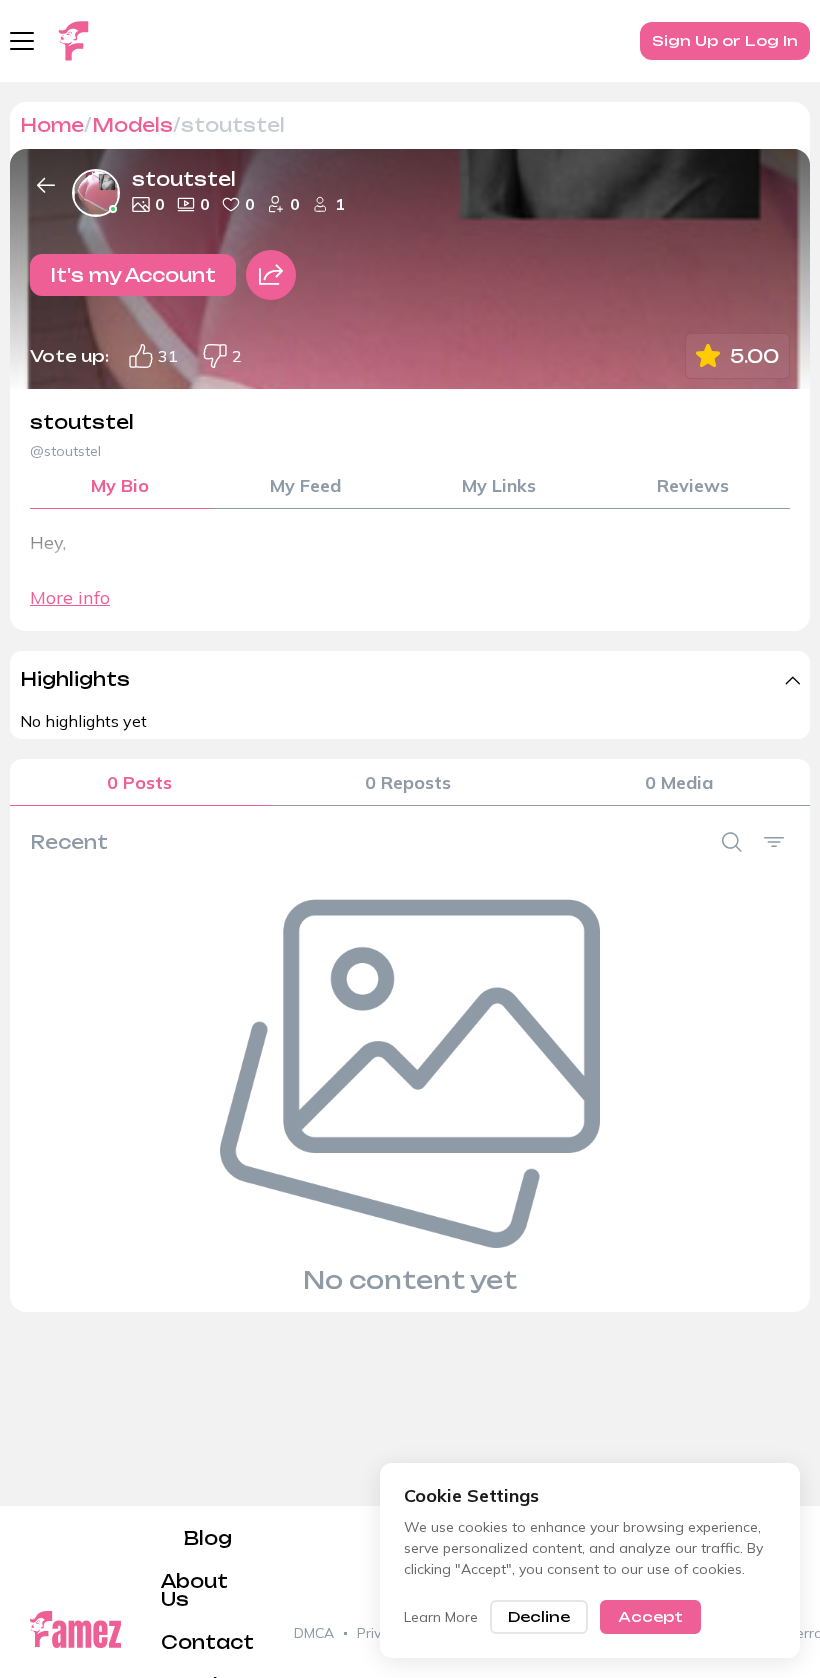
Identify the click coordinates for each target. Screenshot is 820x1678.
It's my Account (133, 275)
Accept (650, 1616)
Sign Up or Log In (725, 40)
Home (52, 125)
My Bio (120, 485)
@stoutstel (65, 451)
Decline (539, 1616)
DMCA (314, 1633)
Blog (208, 1538)
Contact (207, 1642)
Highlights (75, 679)
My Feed (305, 485)
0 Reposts (408, 782)
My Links (499, 485)
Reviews (693, 485)
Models (132, 125)
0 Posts (139, 782)
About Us (194, 1590)
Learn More (441, 1617)
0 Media (679, 782)
